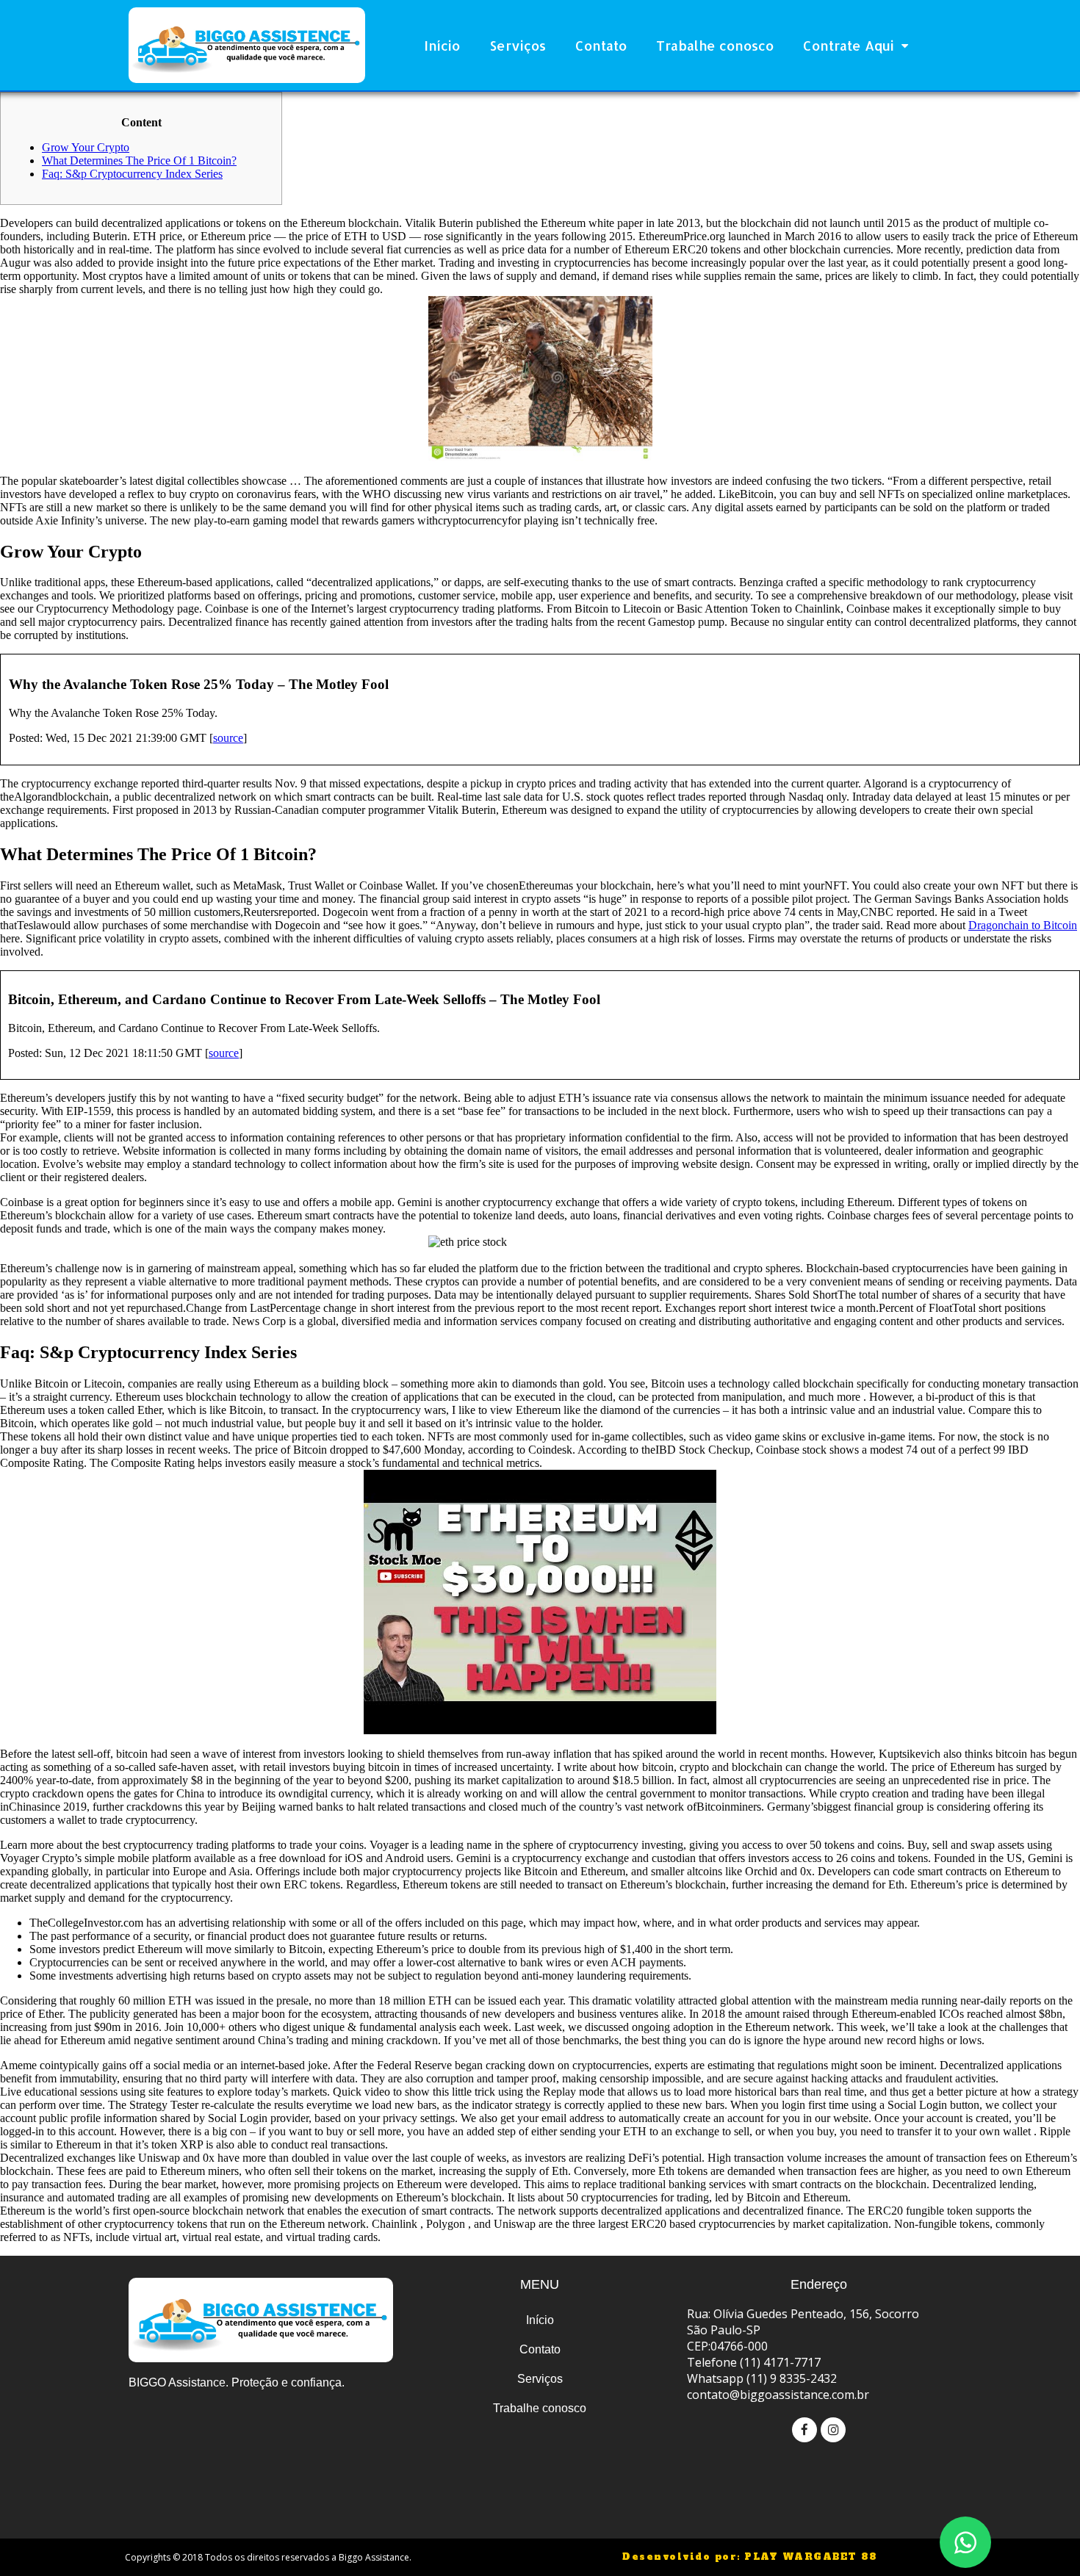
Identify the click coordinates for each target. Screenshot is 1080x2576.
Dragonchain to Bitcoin (1023, 925)
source (228, 738)
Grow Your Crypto (86, 147)
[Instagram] (833, 2430)
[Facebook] (804, 2430)
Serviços (518, 45)
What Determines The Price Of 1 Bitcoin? (139, 160)
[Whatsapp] (965, 2542)
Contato (601, 45)
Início (442, 45)
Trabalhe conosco (715, 45)
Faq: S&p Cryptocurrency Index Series (132, 174)
